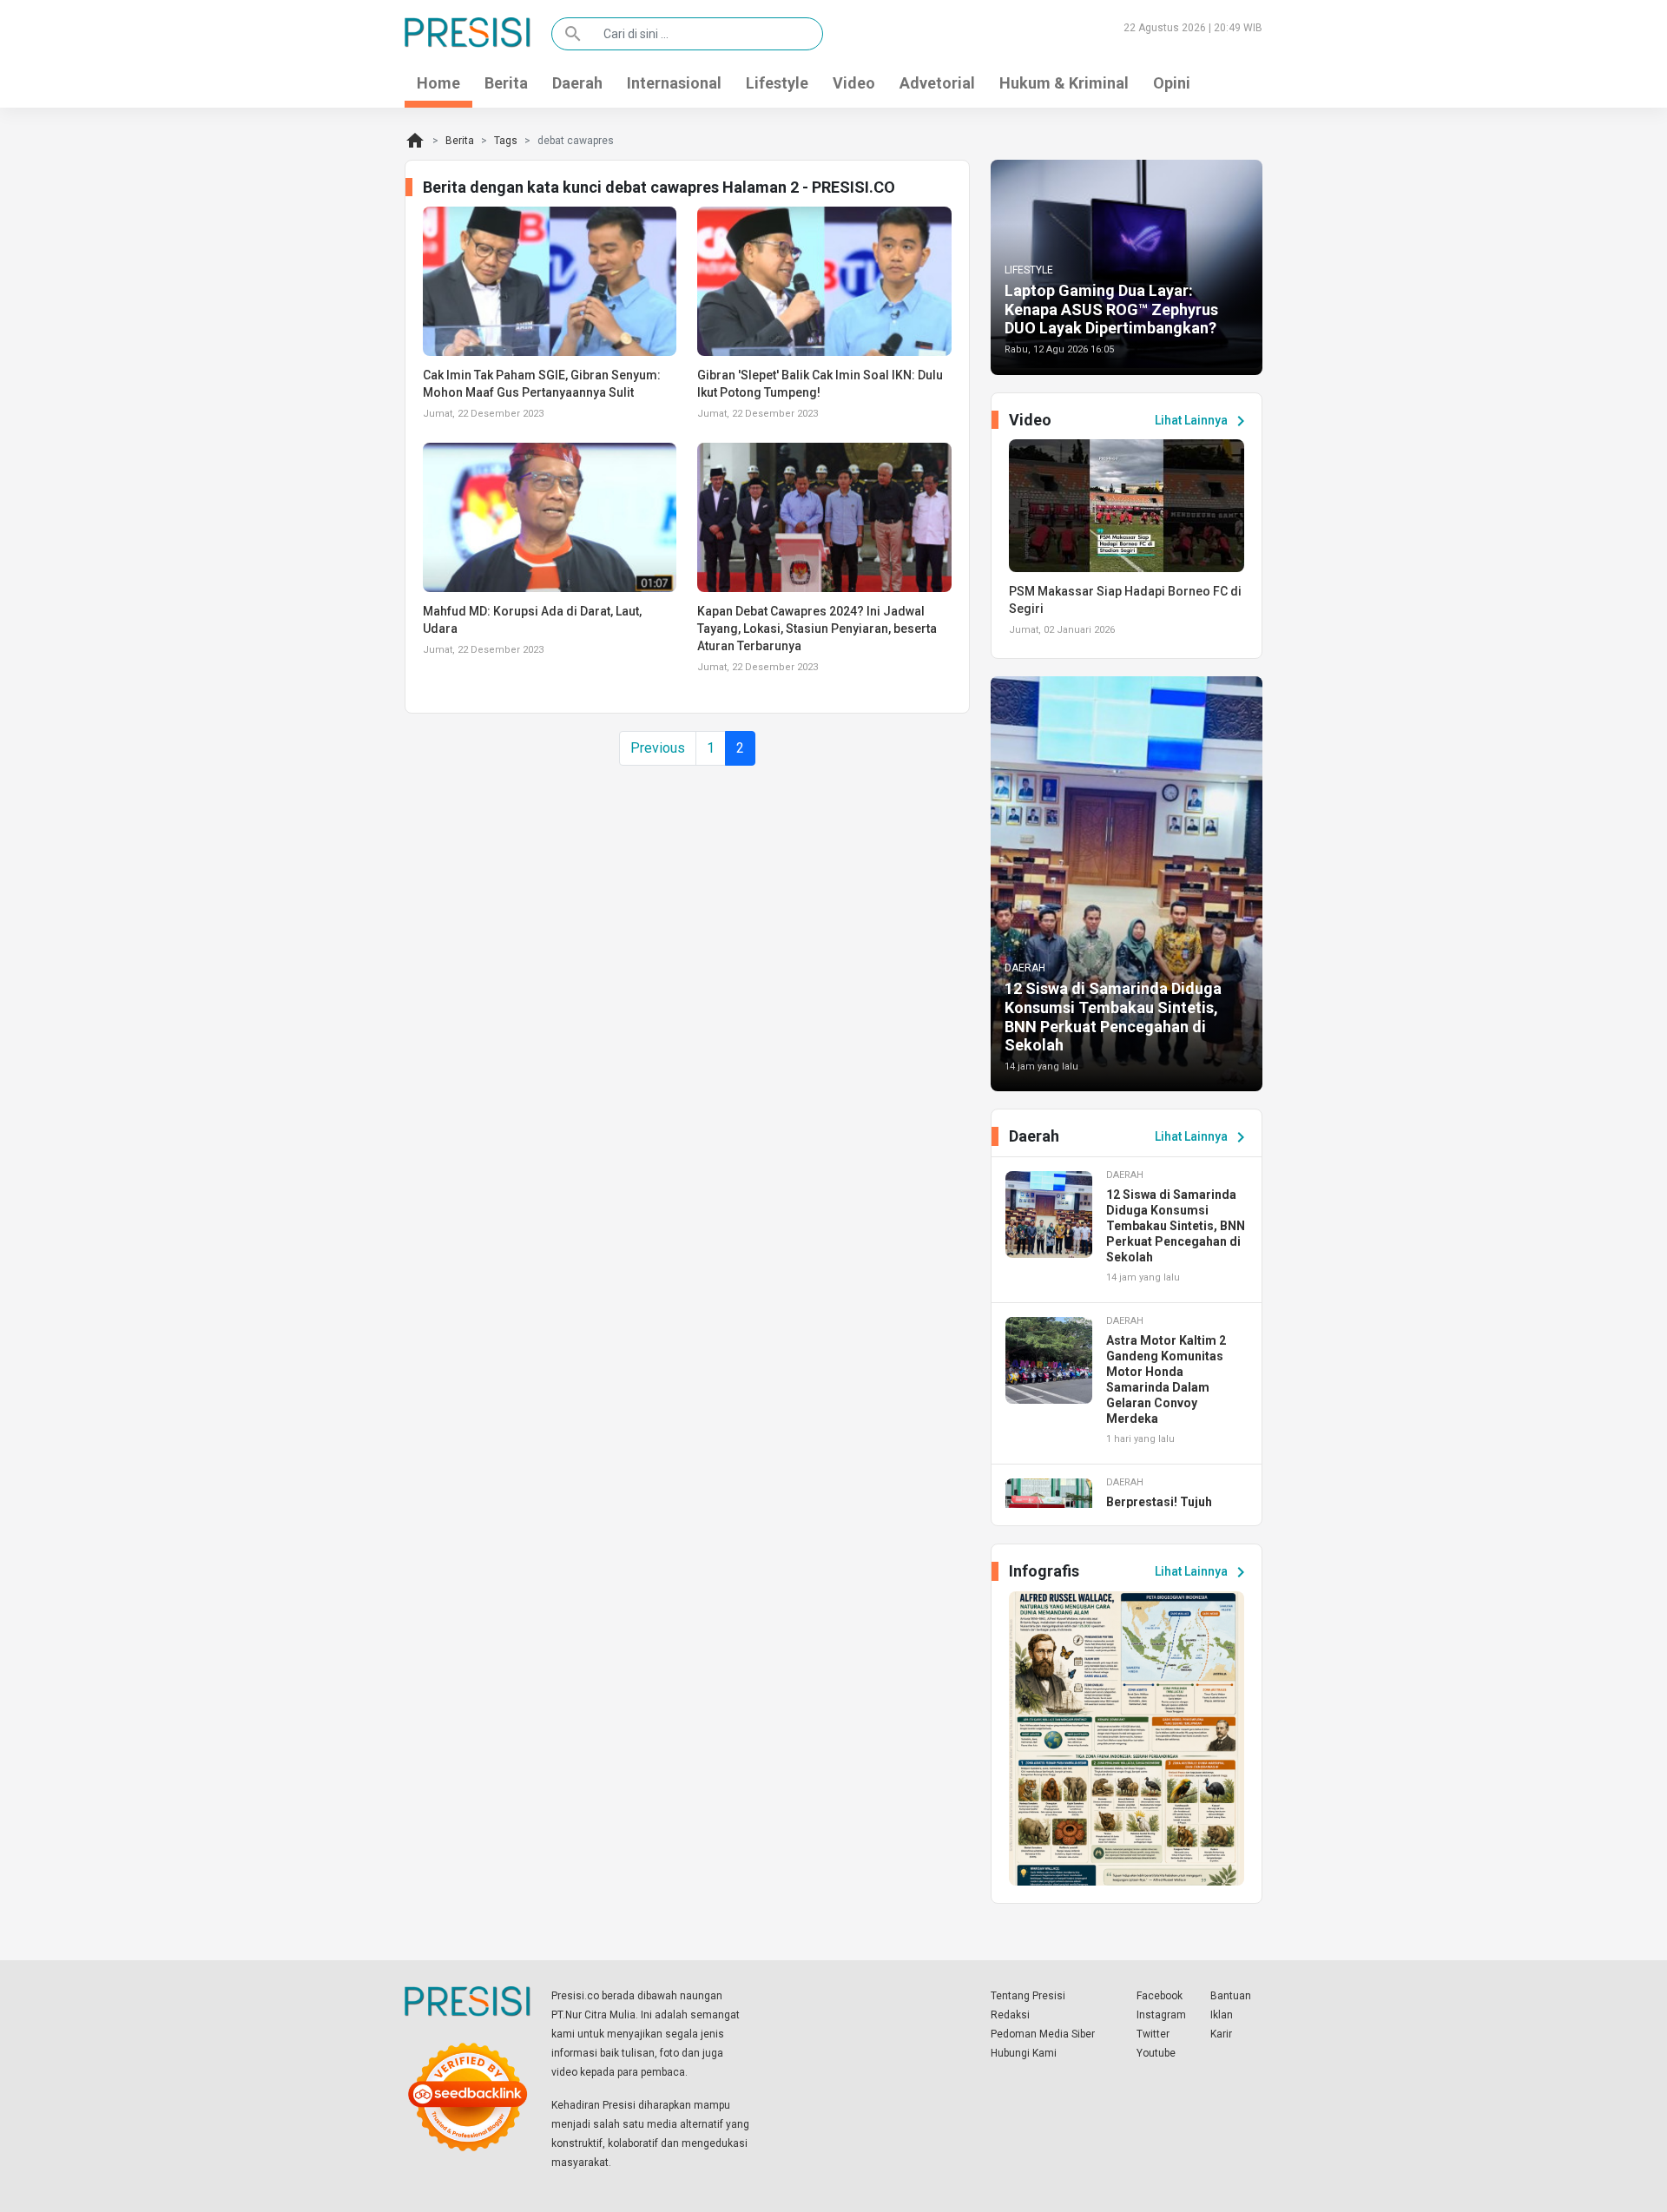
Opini (1172, 83)
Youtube (1156, 2053)
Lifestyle (777, 83)
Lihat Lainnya (1203, 421)
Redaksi (1010, 2015)
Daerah (577, 83)
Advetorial (937, 83)
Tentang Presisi (1028, 1996)
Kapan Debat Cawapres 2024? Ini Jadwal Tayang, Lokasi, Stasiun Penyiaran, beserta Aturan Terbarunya (817, 629)
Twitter (1153, 2034)
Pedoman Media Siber (1043, 2034)
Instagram (1161, 2015)
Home (438, 83)
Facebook (1160, 1996)
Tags (506, 141)
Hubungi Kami (1024, 2053)
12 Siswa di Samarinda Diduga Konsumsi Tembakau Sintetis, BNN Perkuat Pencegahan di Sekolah (1113, 1017)
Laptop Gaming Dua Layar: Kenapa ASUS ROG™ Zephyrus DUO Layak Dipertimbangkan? (1111, 309)
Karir (1221, 2034)
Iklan (1222, 2015)
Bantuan (1231, 1996)
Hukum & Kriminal (1064, 83)
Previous (658, 748)
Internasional (674, 83)
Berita (506, 83)
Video (854, 83)
